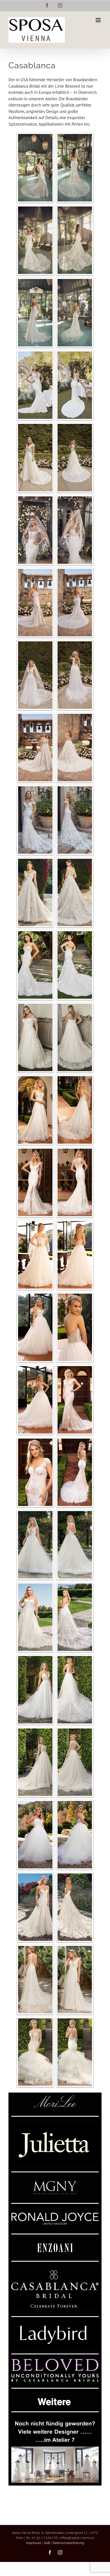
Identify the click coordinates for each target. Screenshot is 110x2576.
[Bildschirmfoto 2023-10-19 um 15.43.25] (55, 2128)
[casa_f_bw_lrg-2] (55, 2272)
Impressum (34, 2543)
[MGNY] (55, 2183)
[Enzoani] (55, 2245)
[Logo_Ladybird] (55, 2322)
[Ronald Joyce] (55, 2215)
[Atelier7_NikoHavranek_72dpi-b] (55, 2449)
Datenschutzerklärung (68, 2543)
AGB (47, 2543)
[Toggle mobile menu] (99, 20)
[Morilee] (55, 2097)
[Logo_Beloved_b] (55, 2361)
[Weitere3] (55, 2417)
